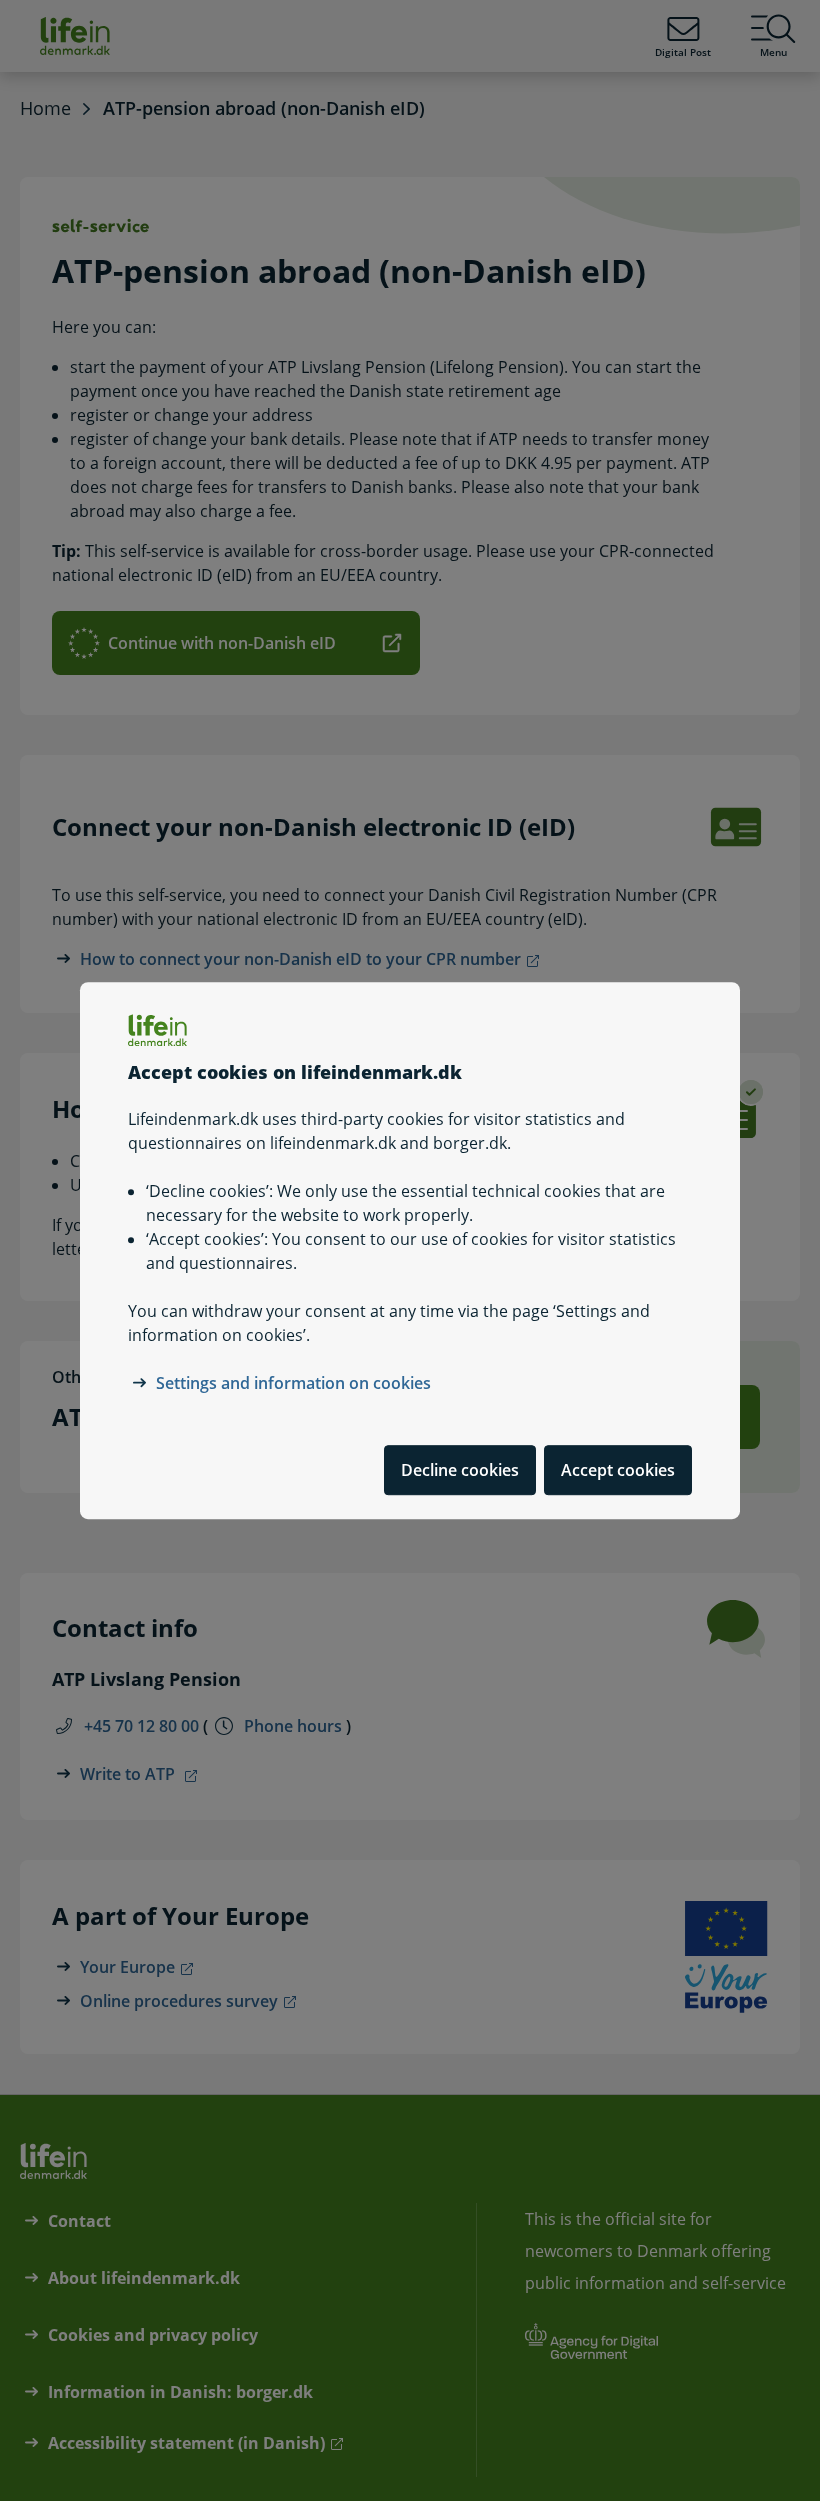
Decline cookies (460, 1470)
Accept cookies (618, 1470)
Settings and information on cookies (293, 1383)
